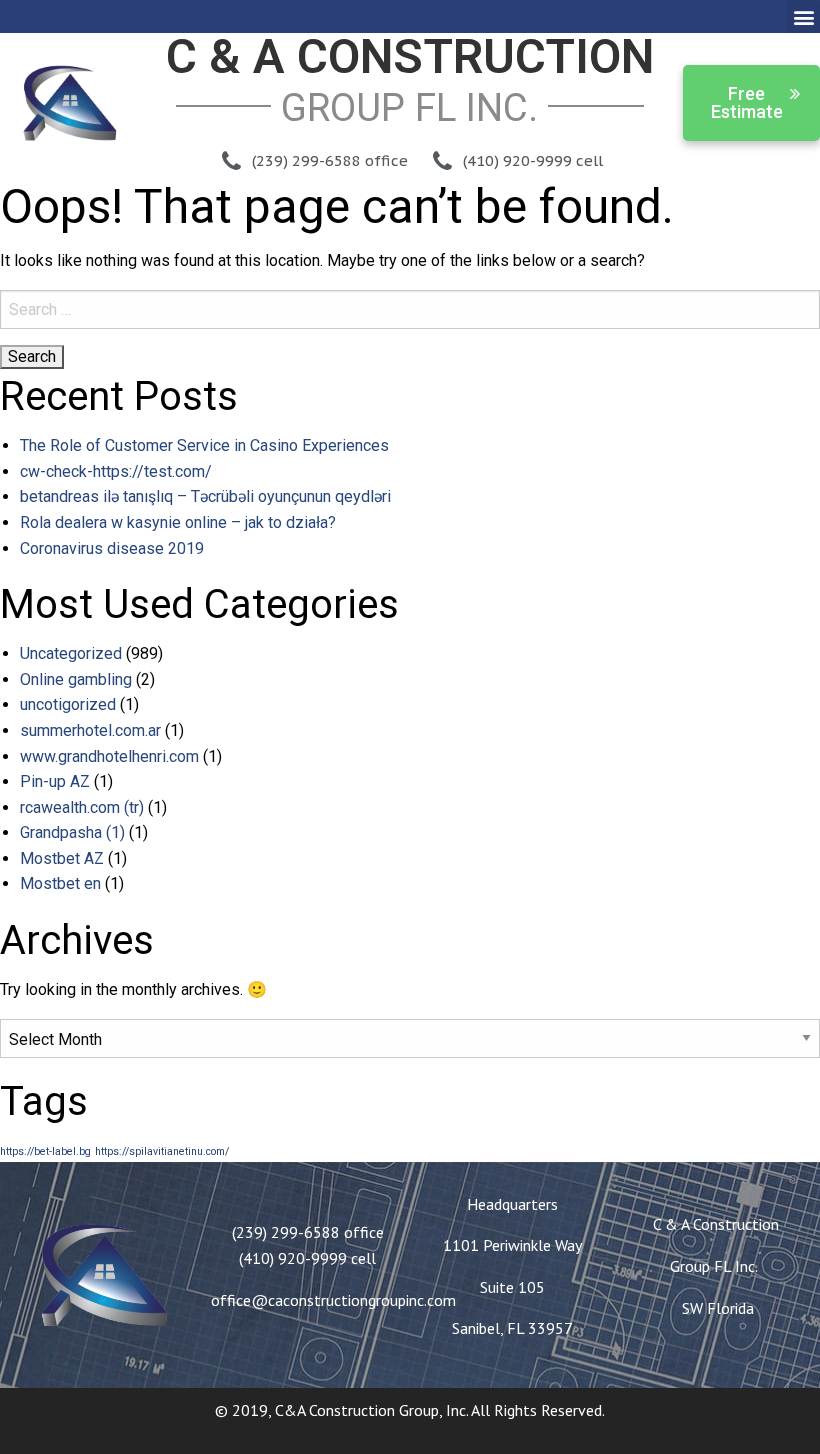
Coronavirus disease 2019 (112, 548)
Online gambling (76, 679)
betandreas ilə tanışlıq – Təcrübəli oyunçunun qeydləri (205, 496)
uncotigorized (68, 704)
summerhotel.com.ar (90, 730)
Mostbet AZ (62, 858)
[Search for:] (410, 309)
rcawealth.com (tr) (82, 807)
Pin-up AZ (55, 781)
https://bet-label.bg (45, 1151)
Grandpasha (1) (72, 832)
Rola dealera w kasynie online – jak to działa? (178, 522)
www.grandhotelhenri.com (109, 756)
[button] (803, 16)
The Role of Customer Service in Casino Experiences (204, 445)
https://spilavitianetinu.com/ (162, 1151)
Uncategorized (71, 653)
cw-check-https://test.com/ (116, 471)
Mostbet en (60, 883)
